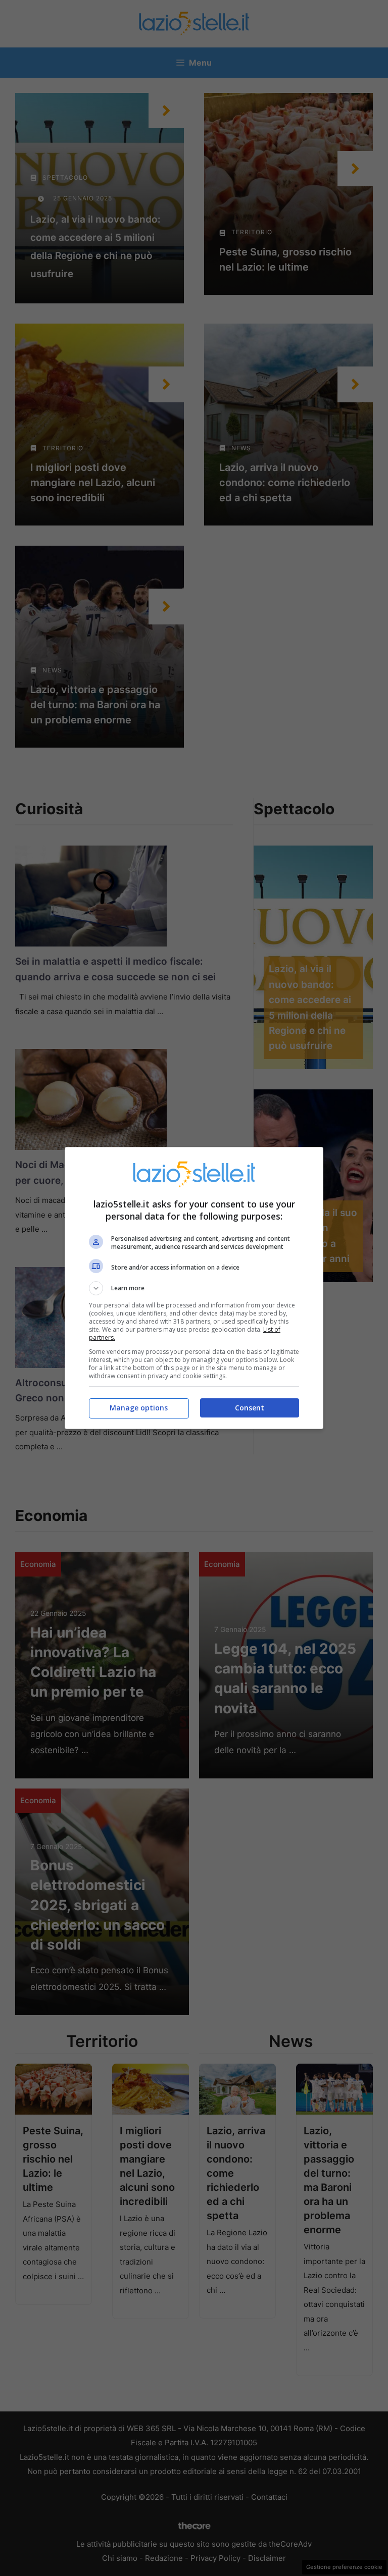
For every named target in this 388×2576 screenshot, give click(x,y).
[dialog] (194, 1288)
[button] (194, 1288)
